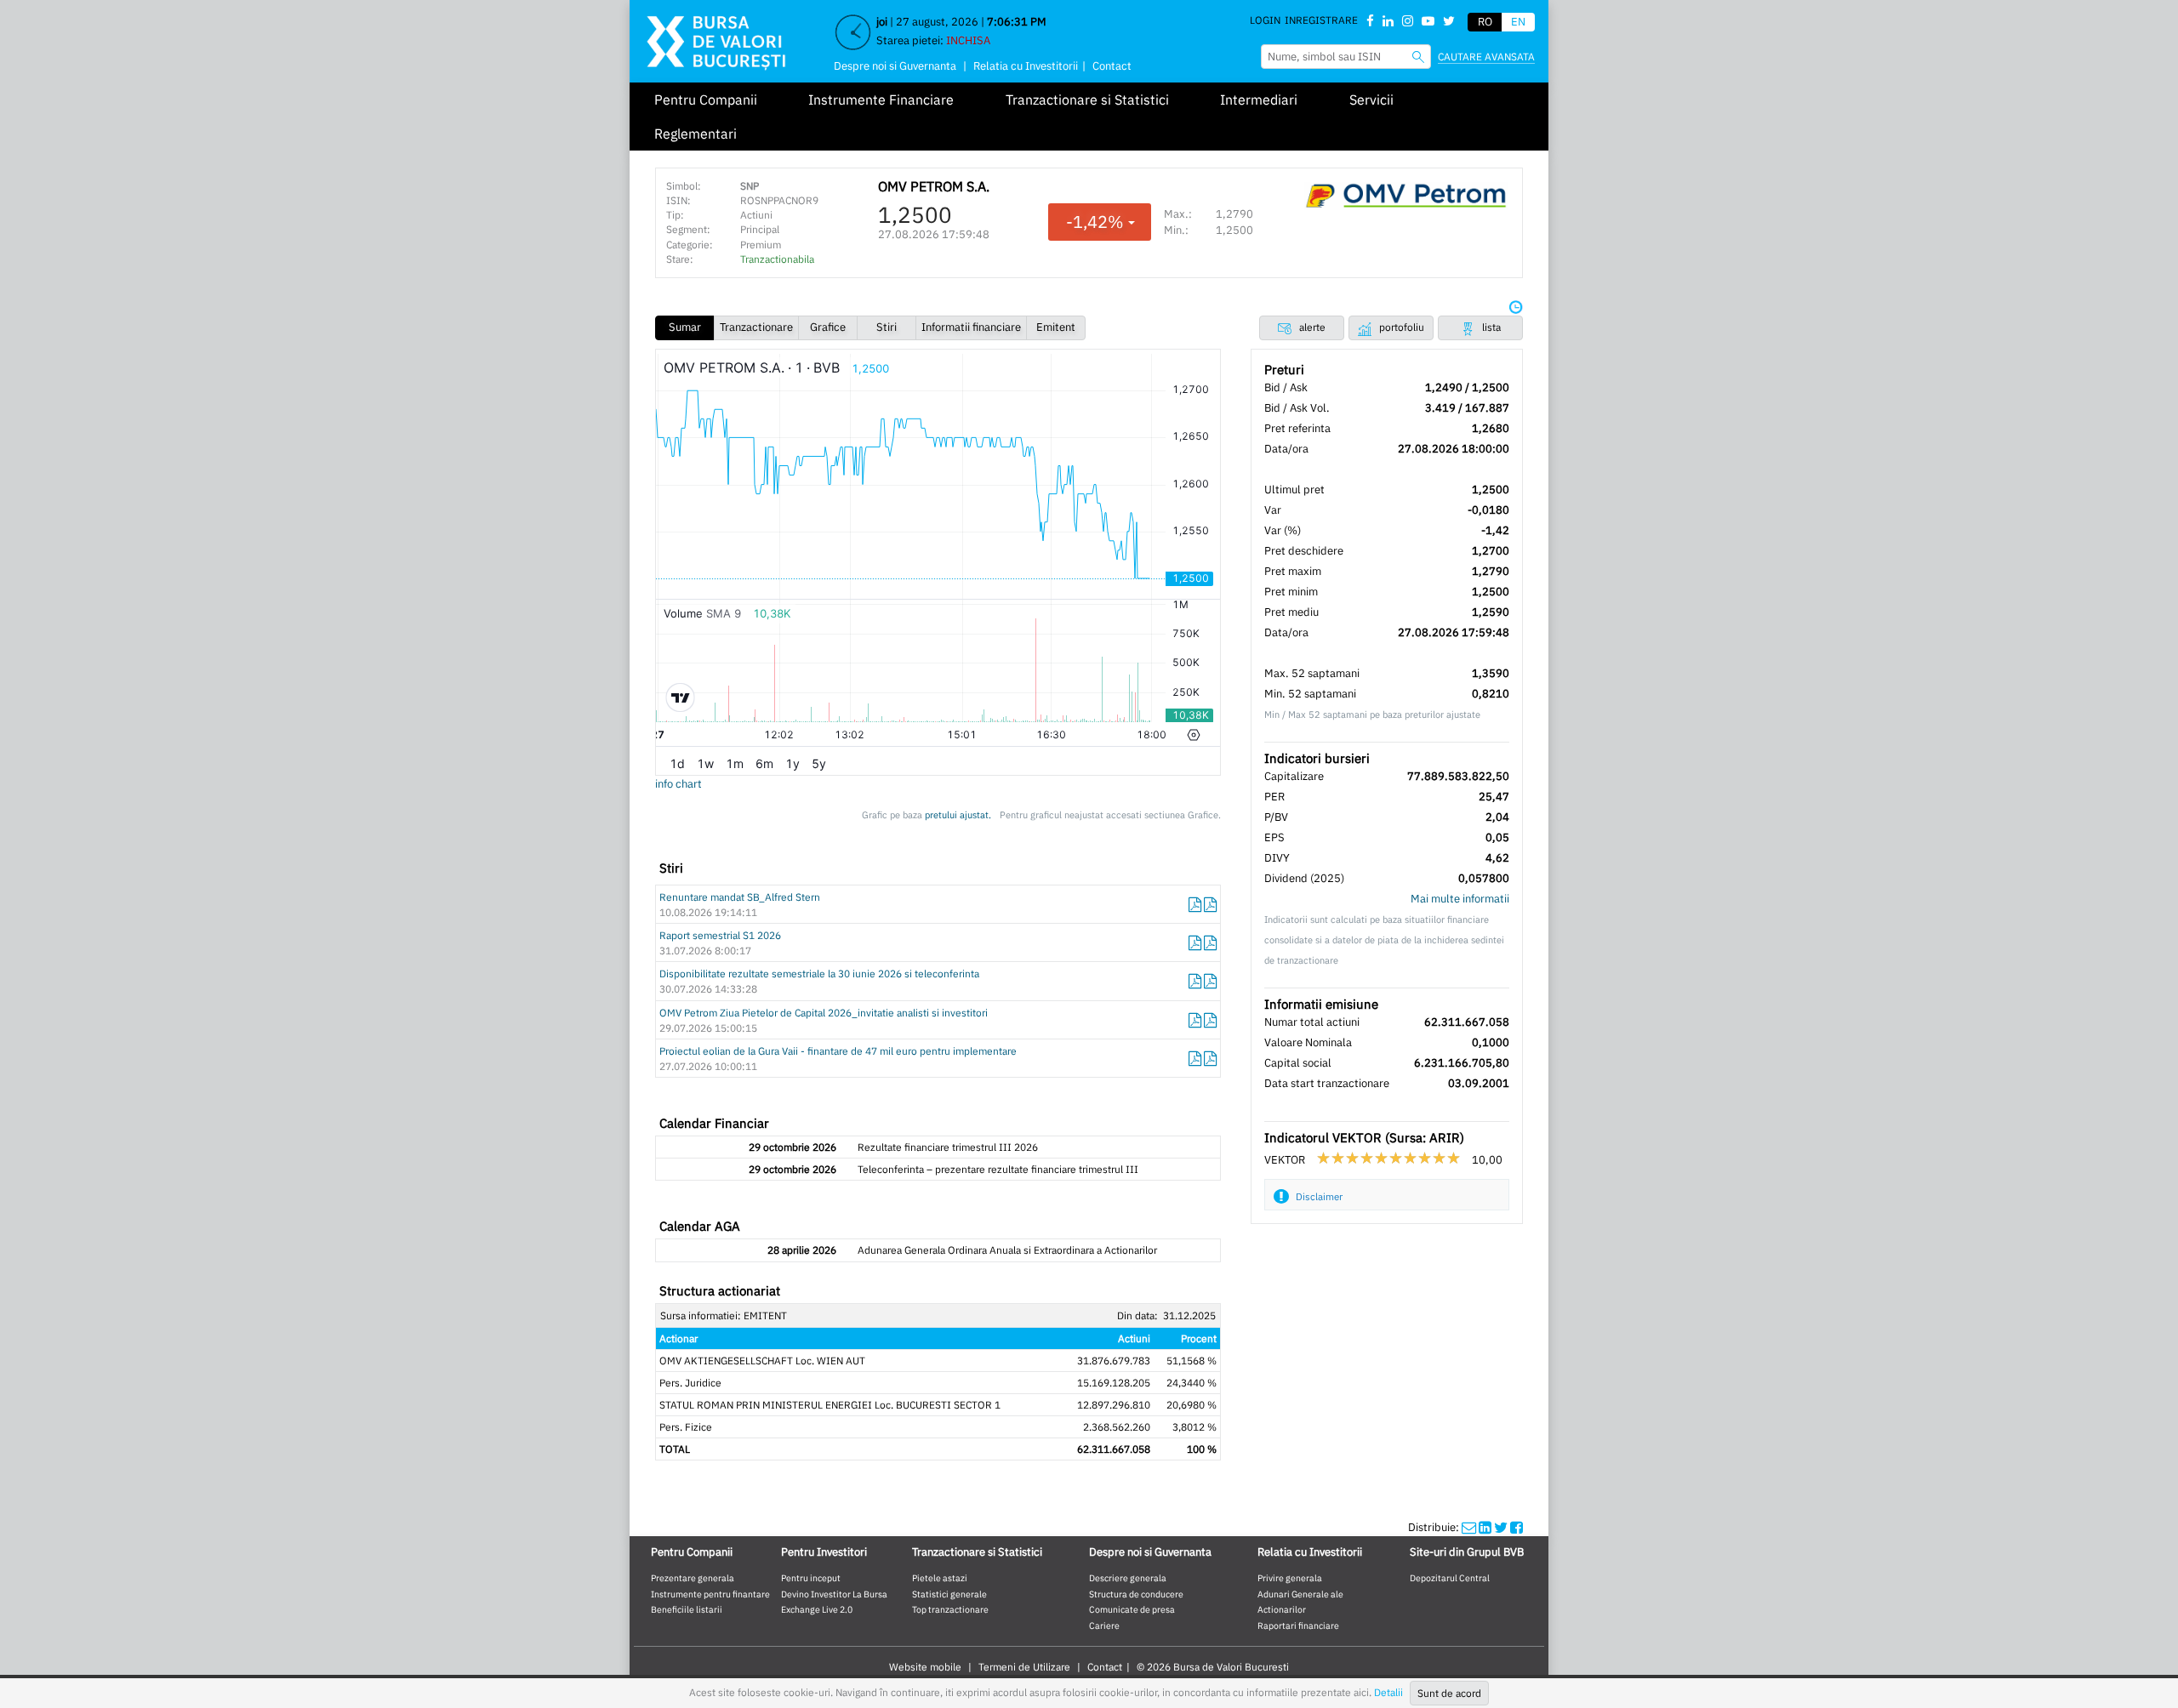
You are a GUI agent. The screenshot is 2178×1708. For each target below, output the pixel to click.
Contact (1112, 66)
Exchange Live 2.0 (817, 1609)
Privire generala (1290, 1578)
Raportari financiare (1298, 1625)
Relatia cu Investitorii (1026, 66)
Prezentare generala (693, 1578)
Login (1265, 20)
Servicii (1371, 100)
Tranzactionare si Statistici (1087, 100)
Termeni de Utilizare (1024, 1667)
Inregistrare (1321, 20)
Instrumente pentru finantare (710, 1594)
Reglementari (696, 134)
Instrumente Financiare (881, 100)
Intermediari (1259, 100)
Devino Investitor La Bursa (834, 1594)
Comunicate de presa (1132, 1609)
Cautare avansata (1486, 57)
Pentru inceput (811, 1578)
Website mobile (925, 1667)
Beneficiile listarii (687, 1609)
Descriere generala (1128, 1578)
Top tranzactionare (950, 1609)
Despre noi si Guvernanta (895, 66)
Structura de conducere (1136, 1594)
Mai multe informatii (1460, 899)
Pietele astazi (940, 1578)
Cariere (1104, 1625)
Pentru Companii (706, 100)
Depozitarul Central (1450, 1578)
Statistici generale (949, 1594)
